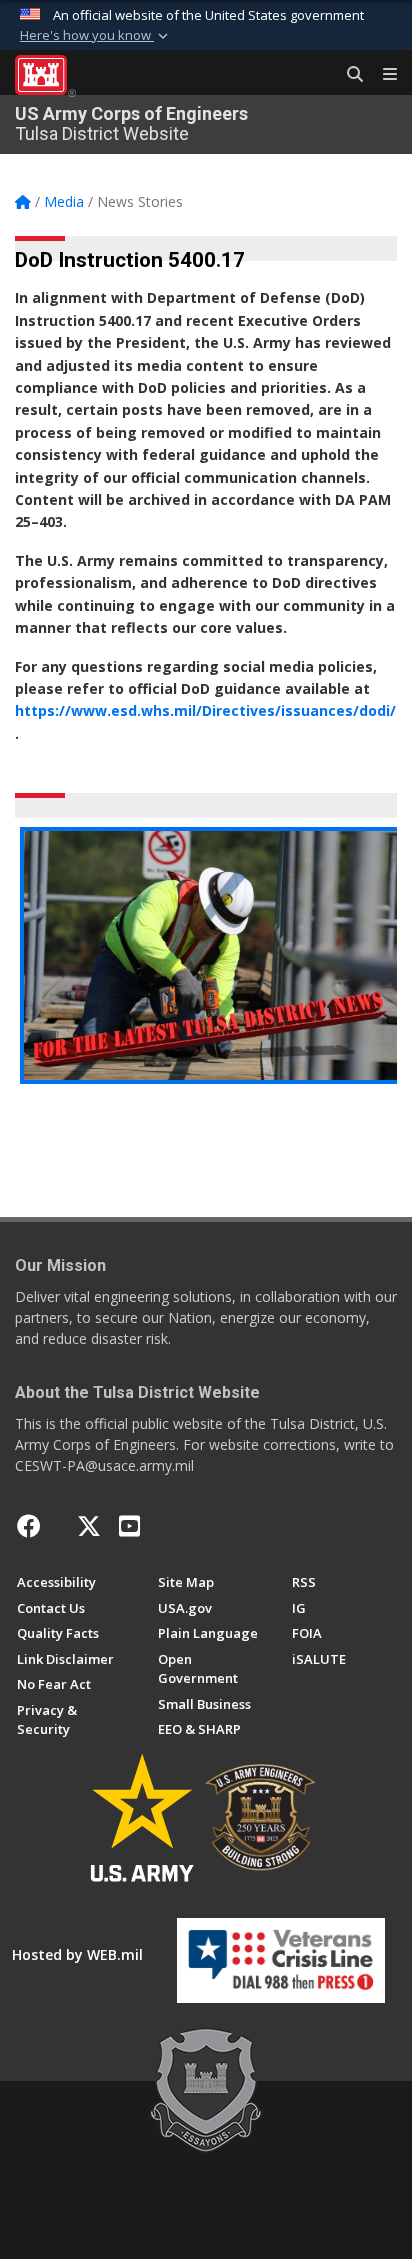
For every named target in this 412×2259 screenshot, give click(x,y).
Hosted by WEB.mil (77, 1954)
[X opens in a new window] (89, 1526)
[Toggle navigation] (382, 75)
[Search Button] (348, 75)
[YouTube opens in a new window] (129, 1526)
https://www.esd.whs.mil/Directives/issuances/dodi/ (205, 710)
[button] (96, 36)
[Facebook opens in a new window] (29, 1526)
